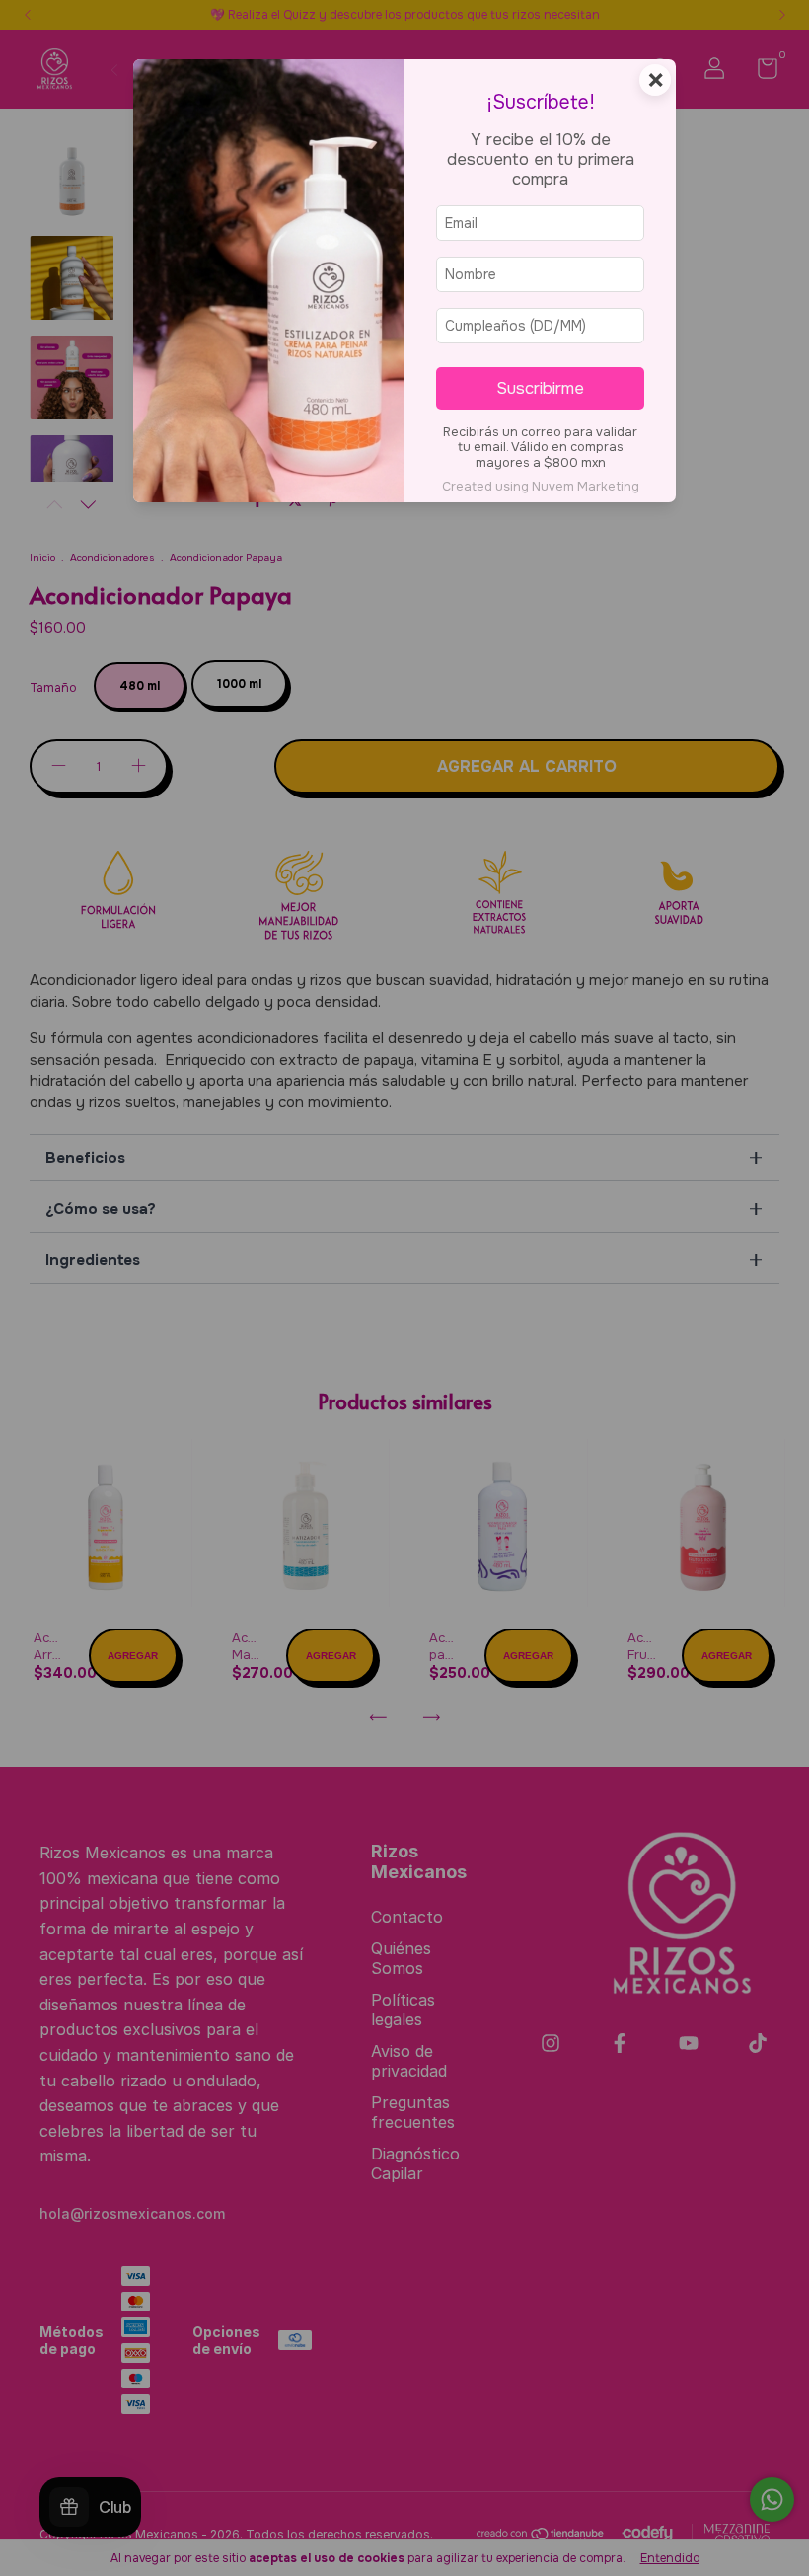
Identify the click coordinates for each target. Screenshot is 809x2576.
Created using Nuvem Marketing (541, 487)
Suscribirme (540, 388)
